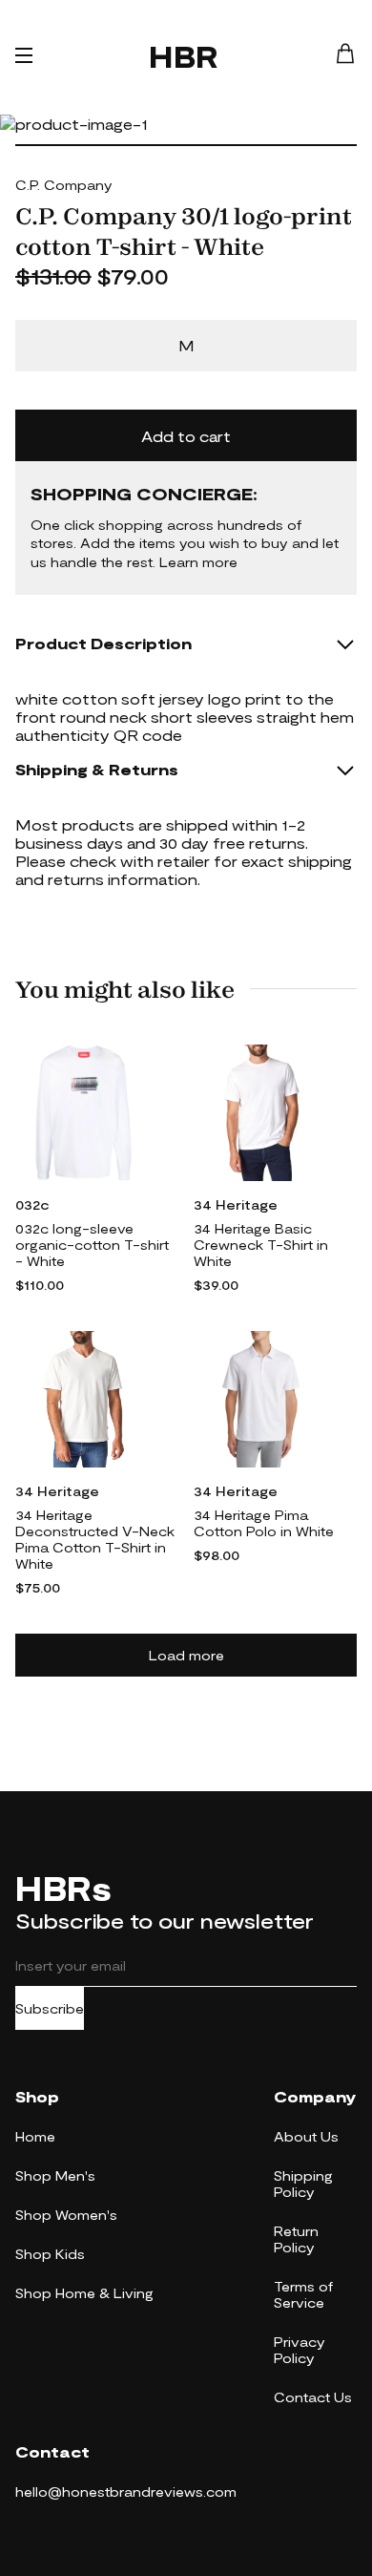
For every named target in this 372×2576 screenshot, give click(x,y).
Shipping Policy (303, 2184)
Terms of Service (303, 2294)
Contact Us (313, 2397)
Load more (186, 1655)
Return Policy (296, 2239)
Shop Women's (66, 2215)
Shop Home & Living (84, 2293)
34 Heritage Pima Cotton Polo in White (264, 1523)
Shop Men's (55, 2175)
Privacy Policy (300, 2350)
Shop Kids (50, 2254)
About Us (306, 2136)
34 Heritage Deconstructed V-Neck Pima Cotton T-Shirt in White (95, 1539)
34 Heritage (236, 1204)
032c (32, 1204)
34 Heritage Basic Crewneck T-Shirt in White (261, 1245)
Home (35, 2136)
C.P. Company (64, 185)
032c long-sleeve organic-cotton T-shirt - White (92, 1245)
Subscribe (50, 2008)
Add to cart (186, 436)
